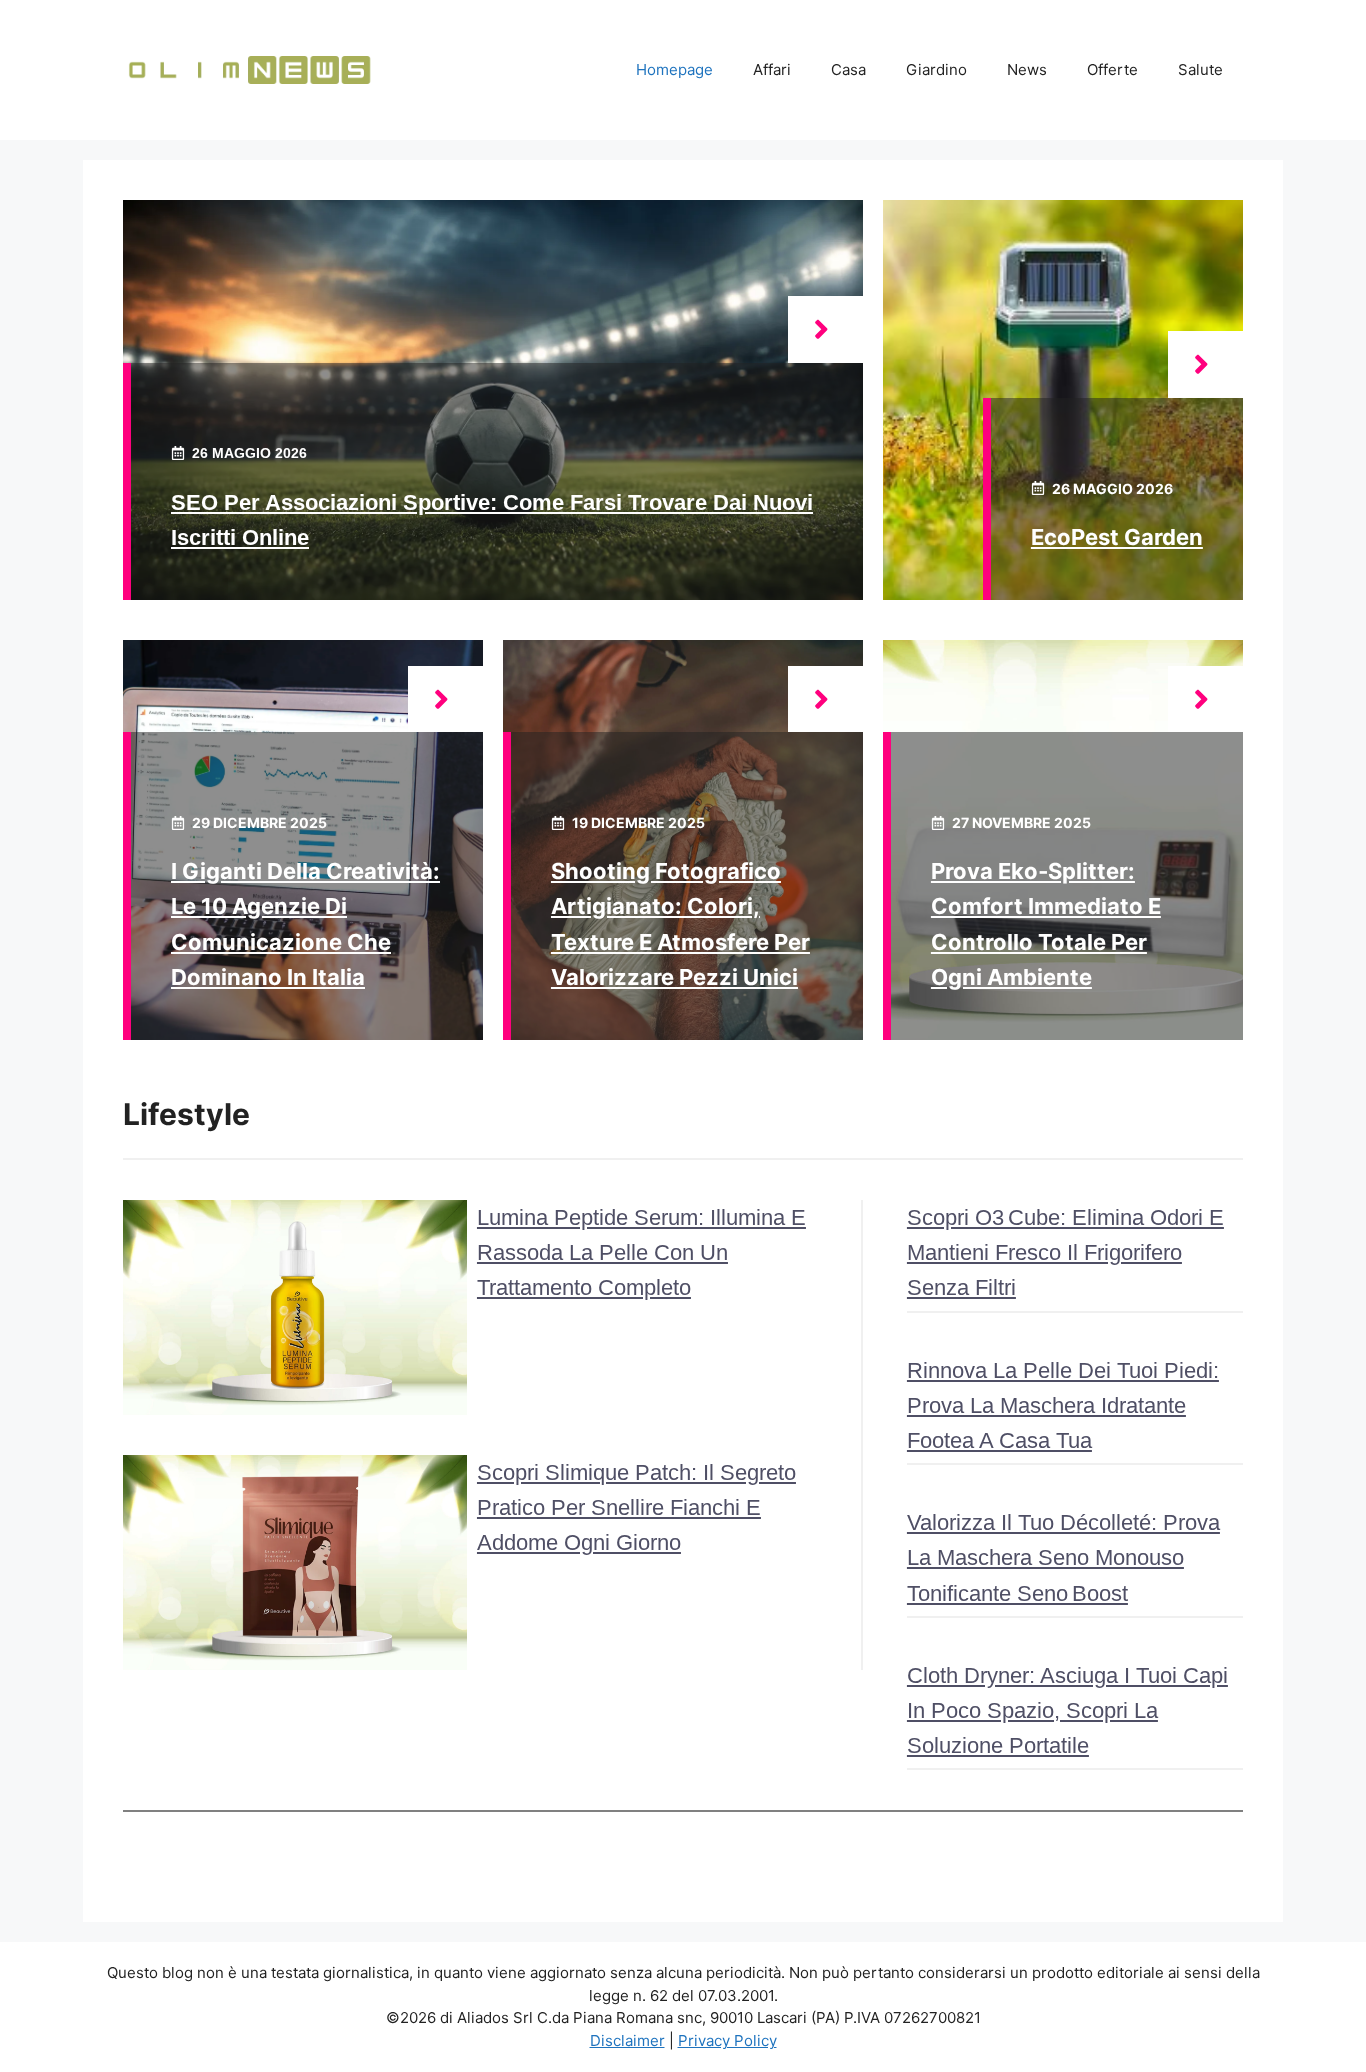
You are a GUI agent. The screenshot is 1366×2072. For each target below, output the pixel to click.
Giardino (936, 69)
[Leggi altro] (825, 329)
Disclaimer (627, 2040)
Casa (848, 69)
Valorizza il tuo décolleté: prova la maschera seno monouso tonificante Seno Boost (1063, 1557)
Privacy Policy (727, 2040)
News (1027, 69)
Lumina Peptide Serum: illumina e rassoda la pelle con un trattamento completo (641, 1252)
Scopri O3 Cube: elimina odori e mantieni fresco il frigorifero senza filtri (1065, 1252)
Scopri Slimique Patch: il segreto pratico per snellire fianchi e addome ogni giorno (636, 1507)
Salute (1200, 69)
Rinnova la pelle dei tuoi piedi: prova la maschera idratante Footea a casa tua (1063, 1405)
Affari (772, 69)
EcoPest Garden (1117, 537)
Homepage (674, 69)
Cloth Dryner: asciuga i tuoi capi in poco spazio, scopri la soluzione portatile (1067, 1710)
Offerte (1112, 69)
